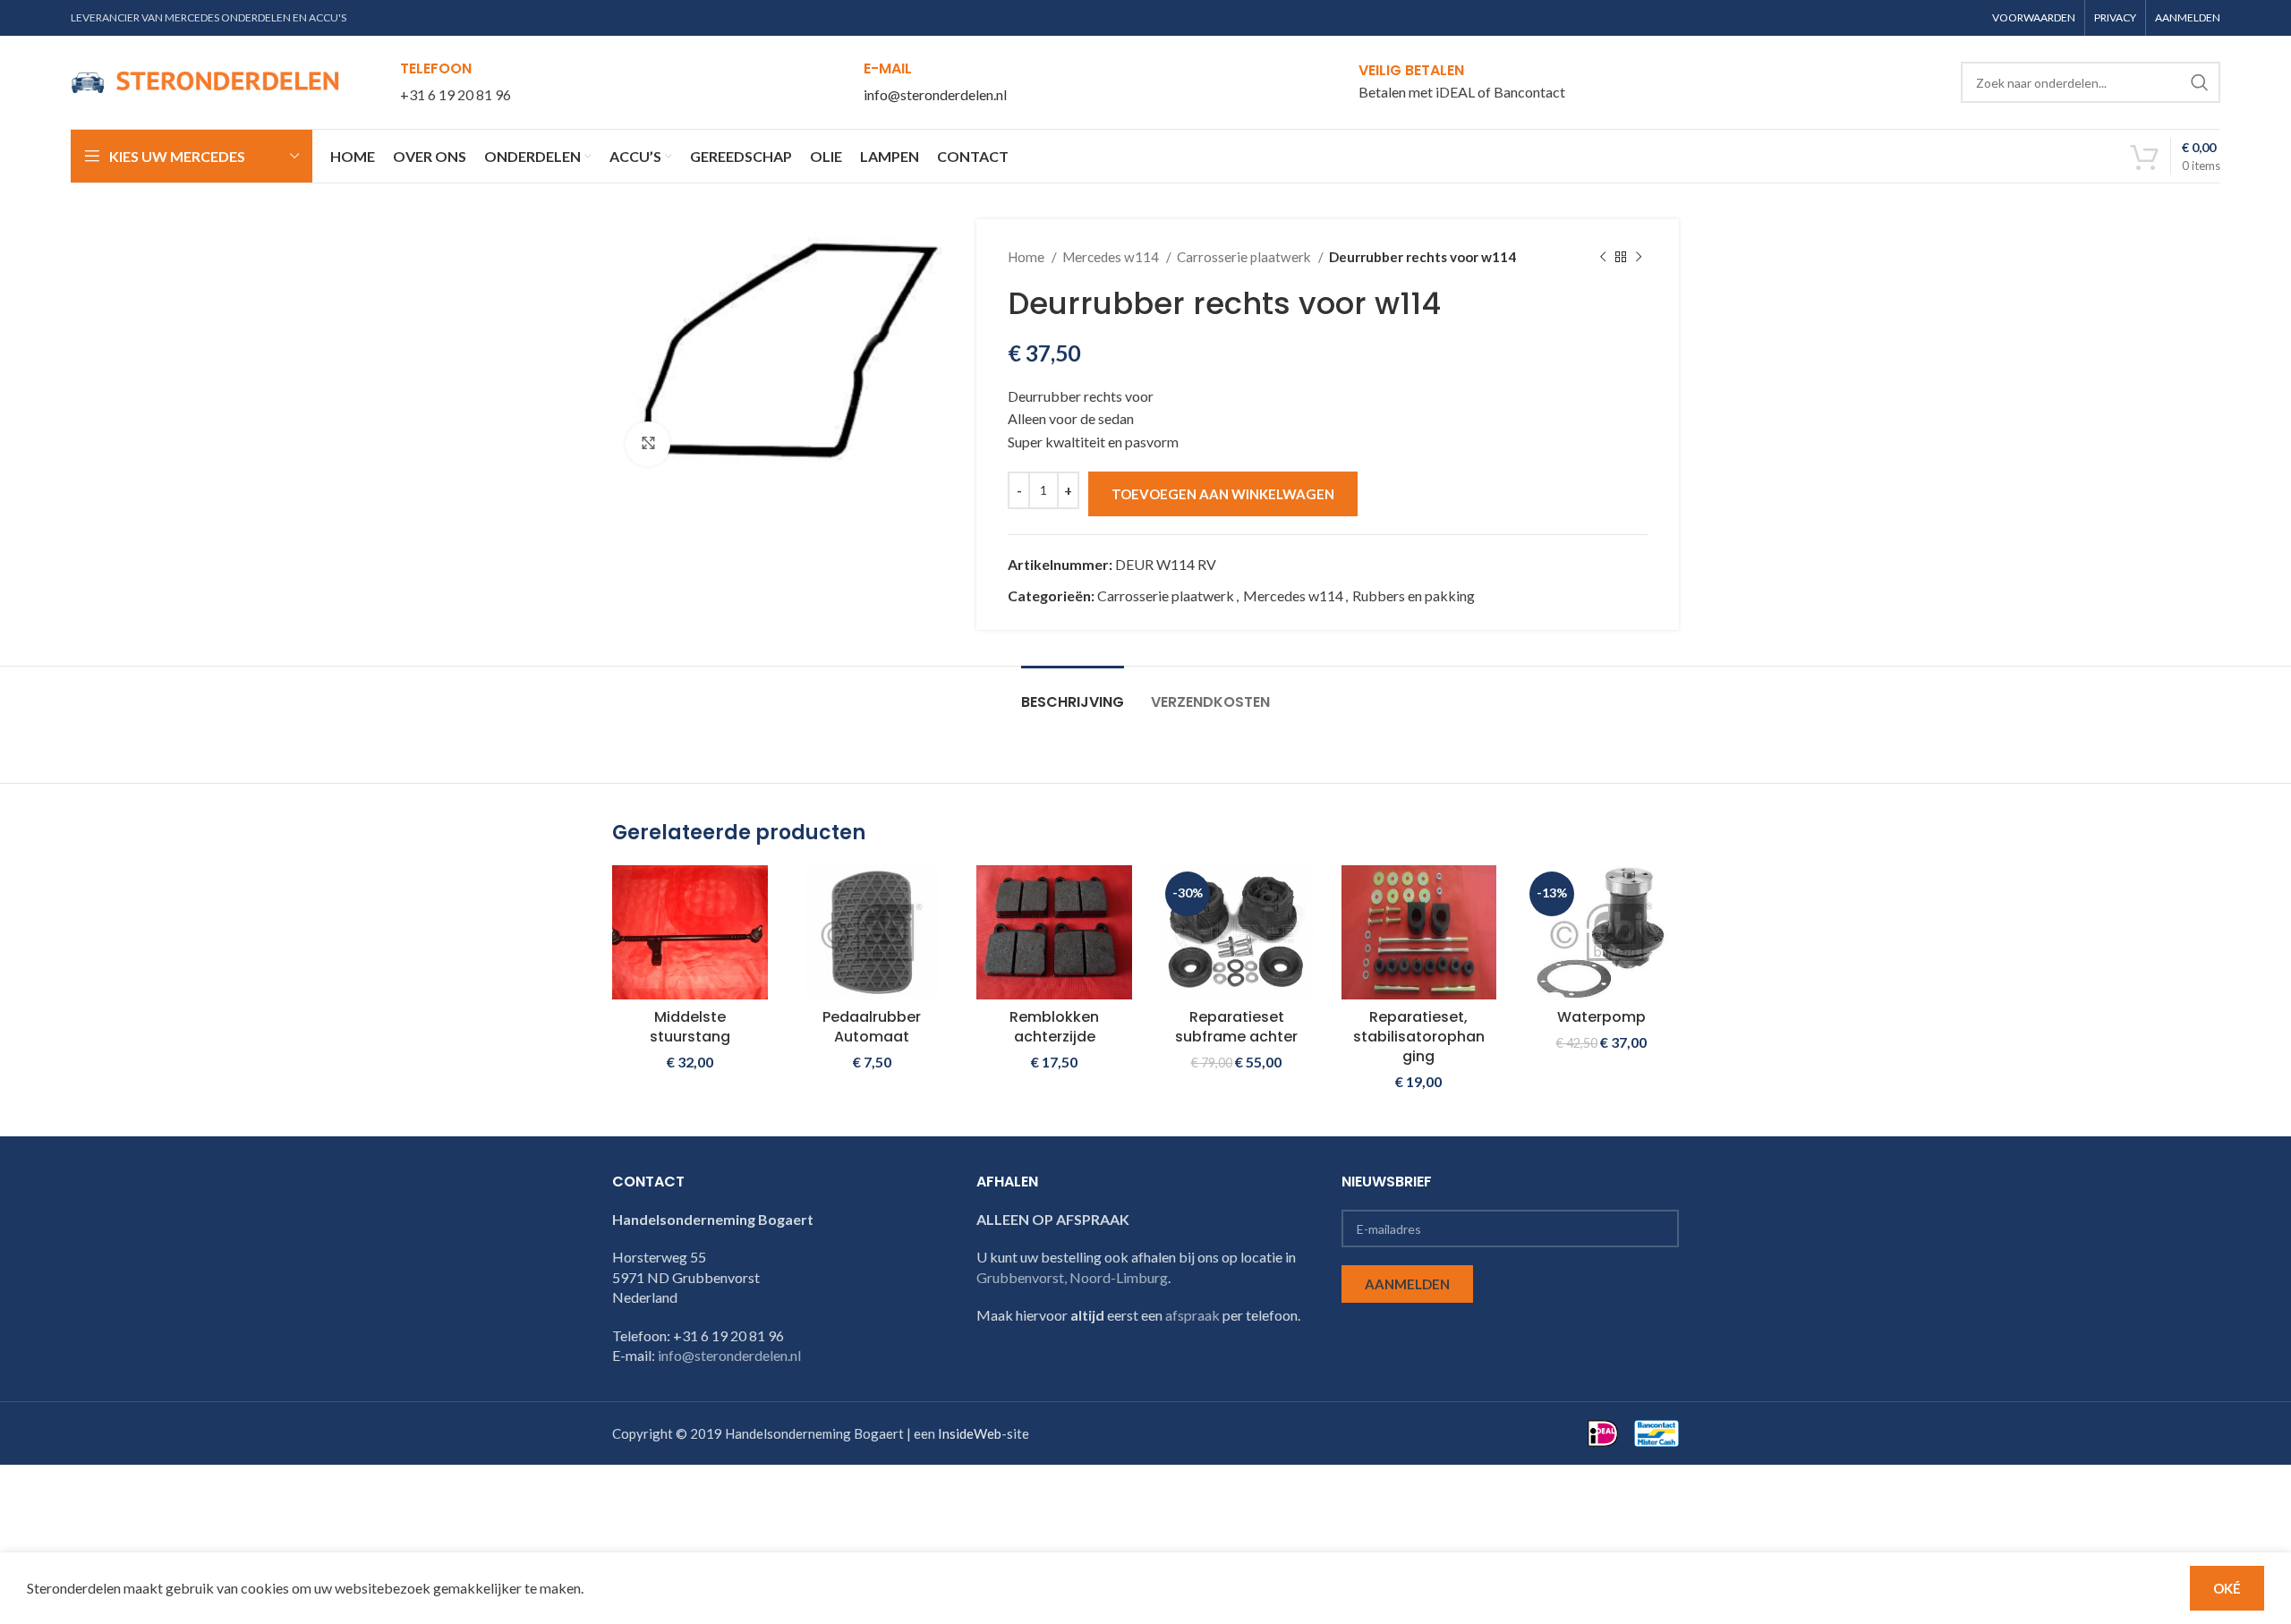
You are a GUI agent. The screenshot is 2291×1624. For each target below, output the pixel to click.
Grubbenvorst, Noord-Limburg (1072, 1277)
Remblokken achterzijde (1054, 1027)
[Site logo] (205, 80)
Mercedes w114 (1112, 257)
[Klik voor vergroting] (648, 444)
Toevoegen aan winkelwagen (1223, 494)
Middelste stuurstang (690, 1027)
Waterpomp (1601, 1017)
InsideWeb (970, 1433)
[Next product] (1639, 257)
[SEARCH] (2200, 82)
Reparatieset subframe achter (1236, 1027)
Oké (2227, 1588)
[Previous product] (1603, 257)
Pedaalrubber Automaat (872, 1027)
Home (1027, 257)
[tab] (1073, 693)
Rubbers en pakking (1414, 595)
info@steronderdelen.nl (935, 94)
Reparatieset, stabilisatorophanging (1419, 1037)
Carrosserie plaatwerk (1245, 257)
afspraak (1192, 1315)
